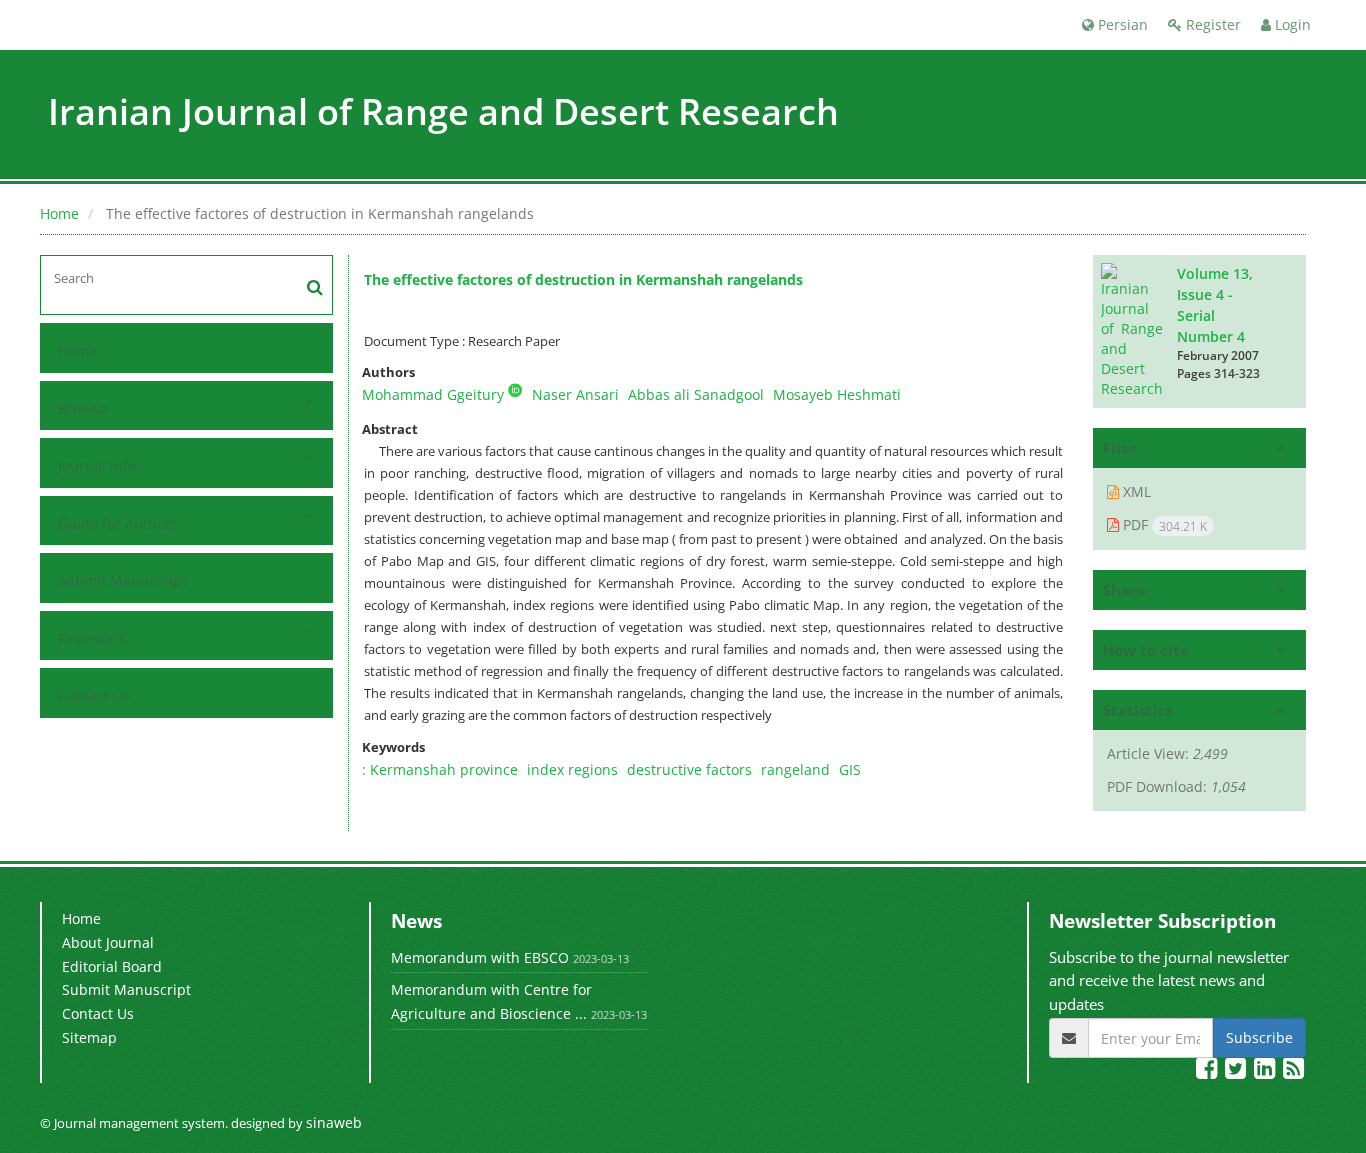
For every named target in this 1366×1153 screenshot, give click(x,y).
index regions (572, 769)
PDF (1163, 525)
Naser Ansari (575, 394)
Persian (1121, 24)
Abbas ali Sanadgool (696, 394)
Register (1211, 24)
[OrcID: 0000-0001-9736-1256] (515, 390)
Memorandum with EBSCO (480, 957)
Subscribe (1259, 1037)
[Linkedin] (1266, 1071)
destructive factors (689, 769)
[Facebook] (1208, 1071)
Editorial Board (112, 966)
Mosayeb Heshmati (837, 394)
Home (59, 213)
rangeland (795, 769)
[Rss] (1293, 1071)
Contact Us (94, 695)
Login (1291, 24)
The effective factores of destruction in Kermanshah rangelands (583, 279)
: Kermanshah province (440, 769)
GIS (850, 769)
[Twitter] (1237, 1071)
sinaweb (334, 1122)
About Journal (108, 942)
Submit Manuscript (122, 580)
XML (1135, 491)
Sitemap (89, 1037)
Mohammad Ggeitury (433, 394)
